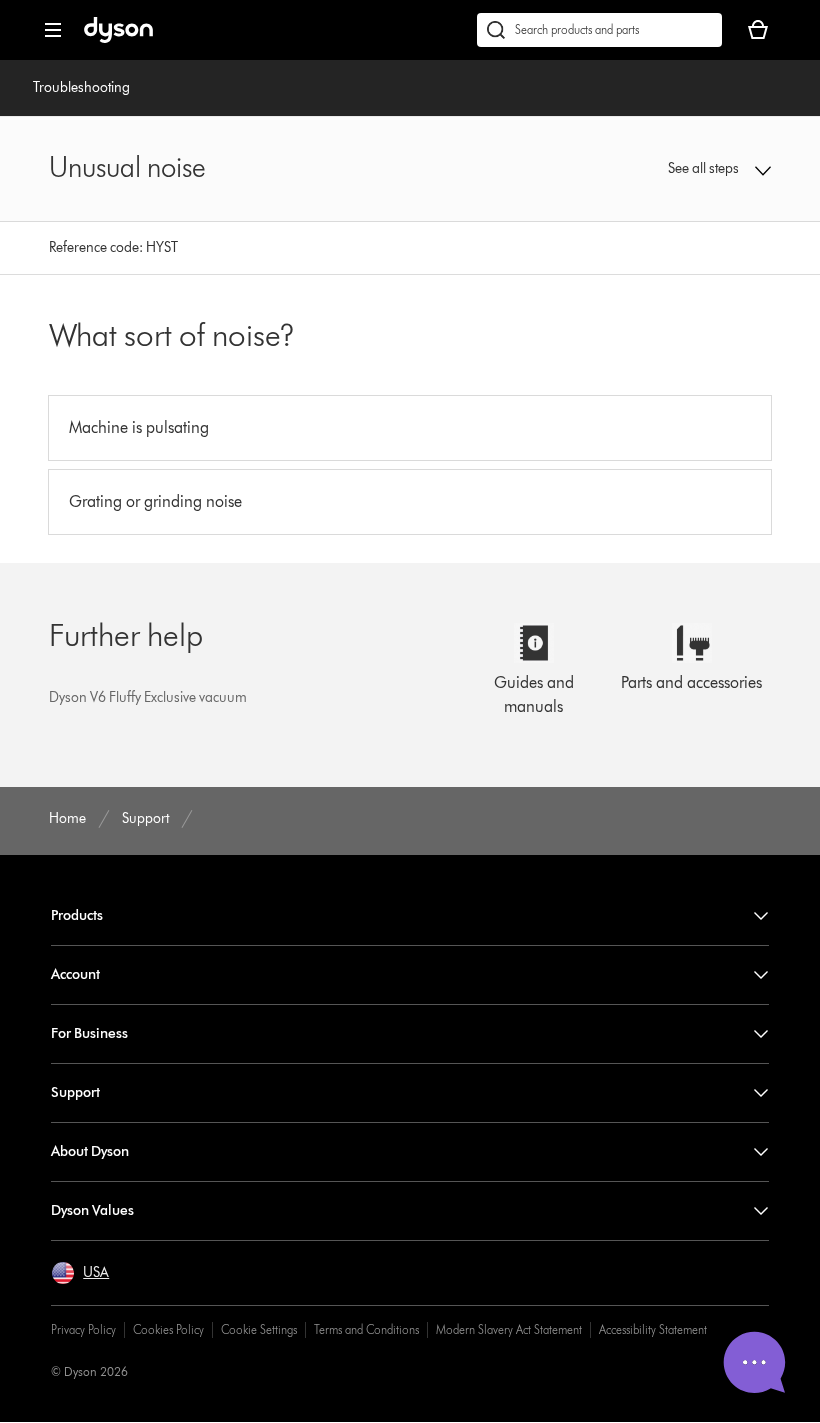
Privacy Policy (83, 1329)
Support (75, 1092)
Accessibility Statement (653, 1329)
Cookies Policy (168, 1329)
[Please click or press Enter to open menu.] (53, 30)
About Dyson (90, 1151)
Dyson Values (92, 1210)
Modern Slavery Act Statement (509, 1329)
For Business (89, 1033)
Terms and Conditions (366, 1329)
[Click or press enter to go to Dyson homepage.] (118, 38)
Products (77, 915)
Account (75, 974)
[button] (705, 169)
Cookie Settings (259, 1329)
